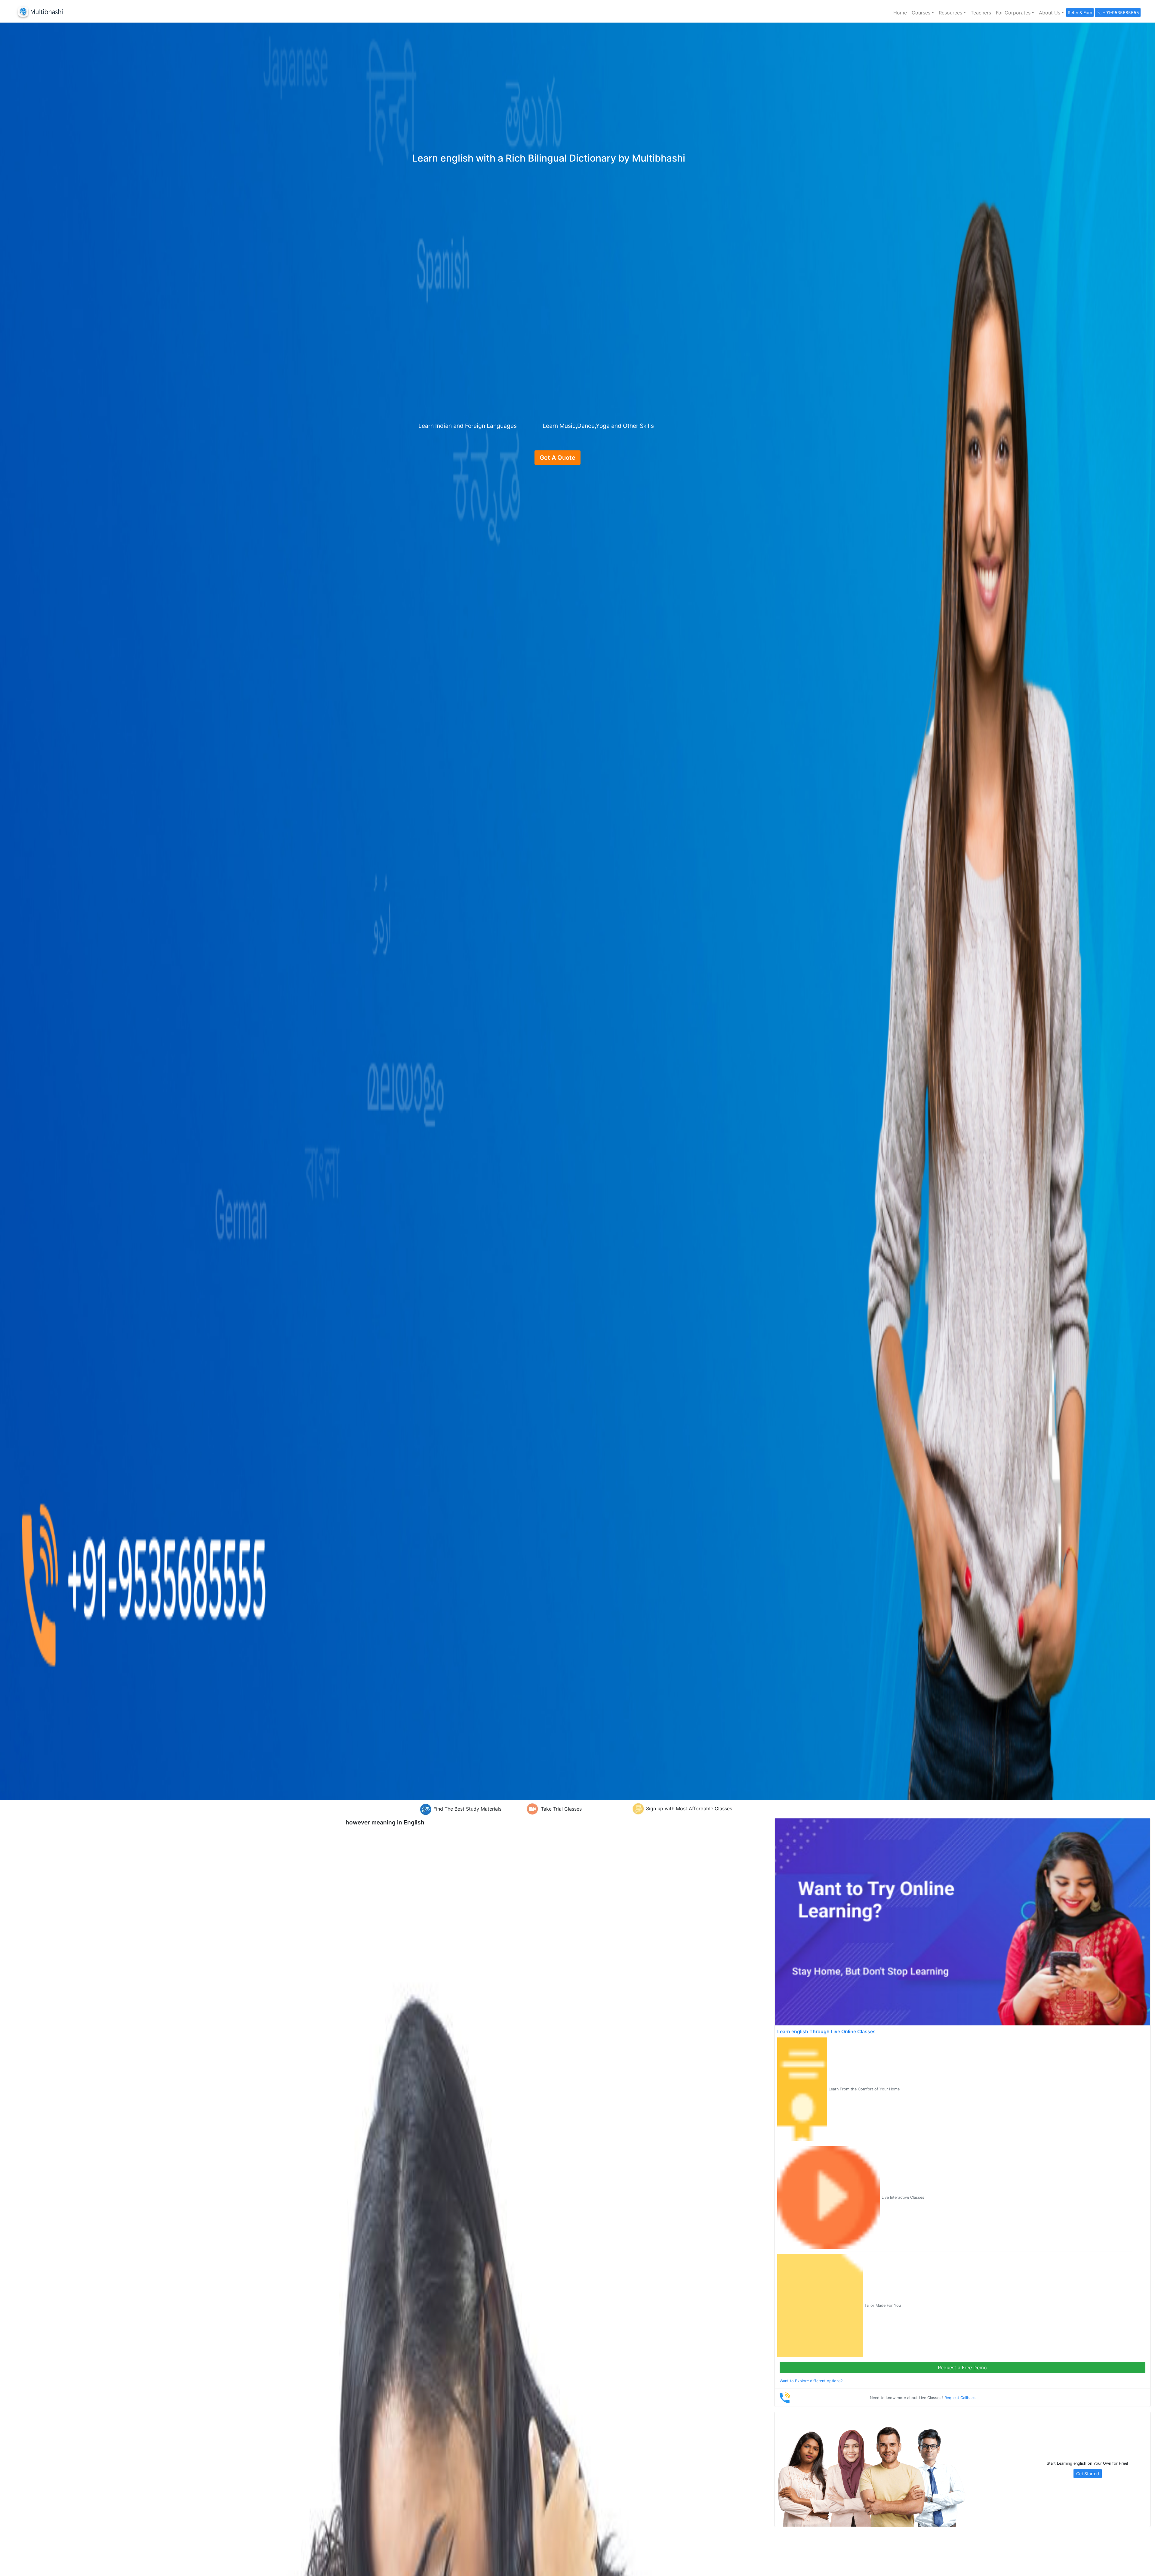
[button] (923, 13)
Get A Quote (557, 458)
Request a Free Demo (962, 2368)
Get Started (1088, 2474)
